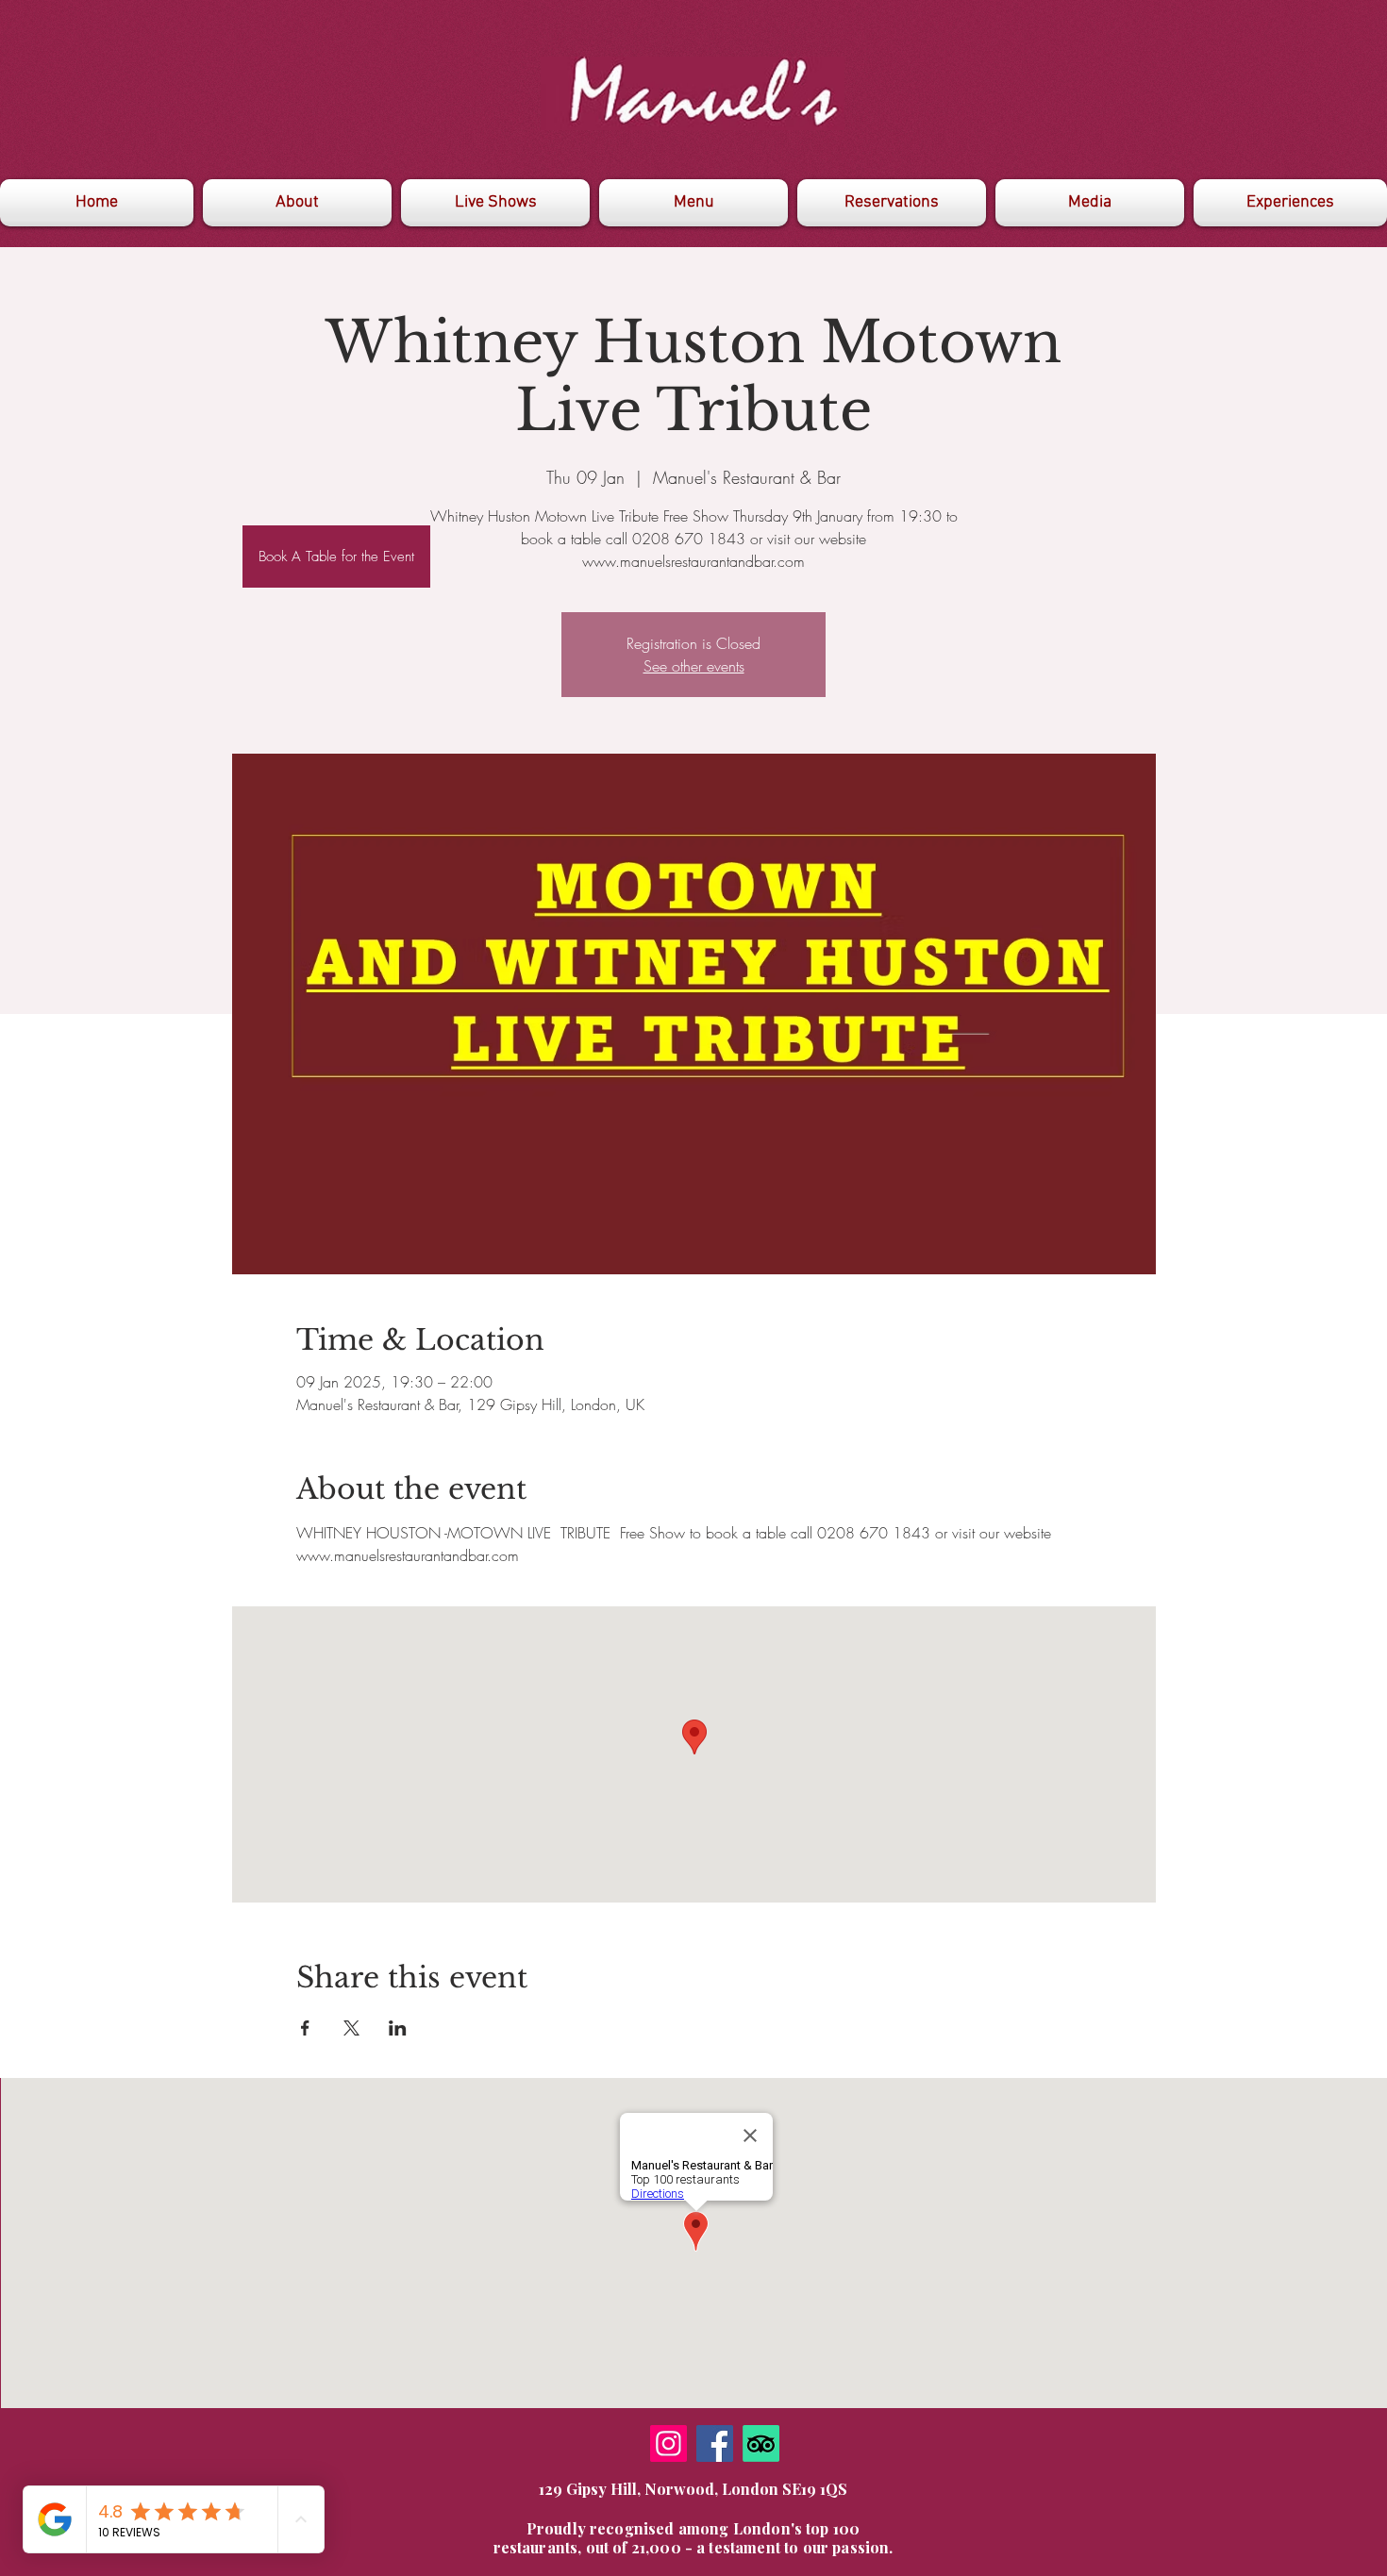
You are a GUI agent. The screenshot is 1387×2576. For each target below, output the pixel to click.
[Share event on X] (351, 2028)
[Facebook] (715, 2443)
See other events (694, 666)
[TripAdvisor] (761, 2443)
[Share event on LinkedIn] (398, 2028)
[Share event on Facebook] (305, 2028)
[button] (1090, 203)
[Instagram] (668, 2443)
